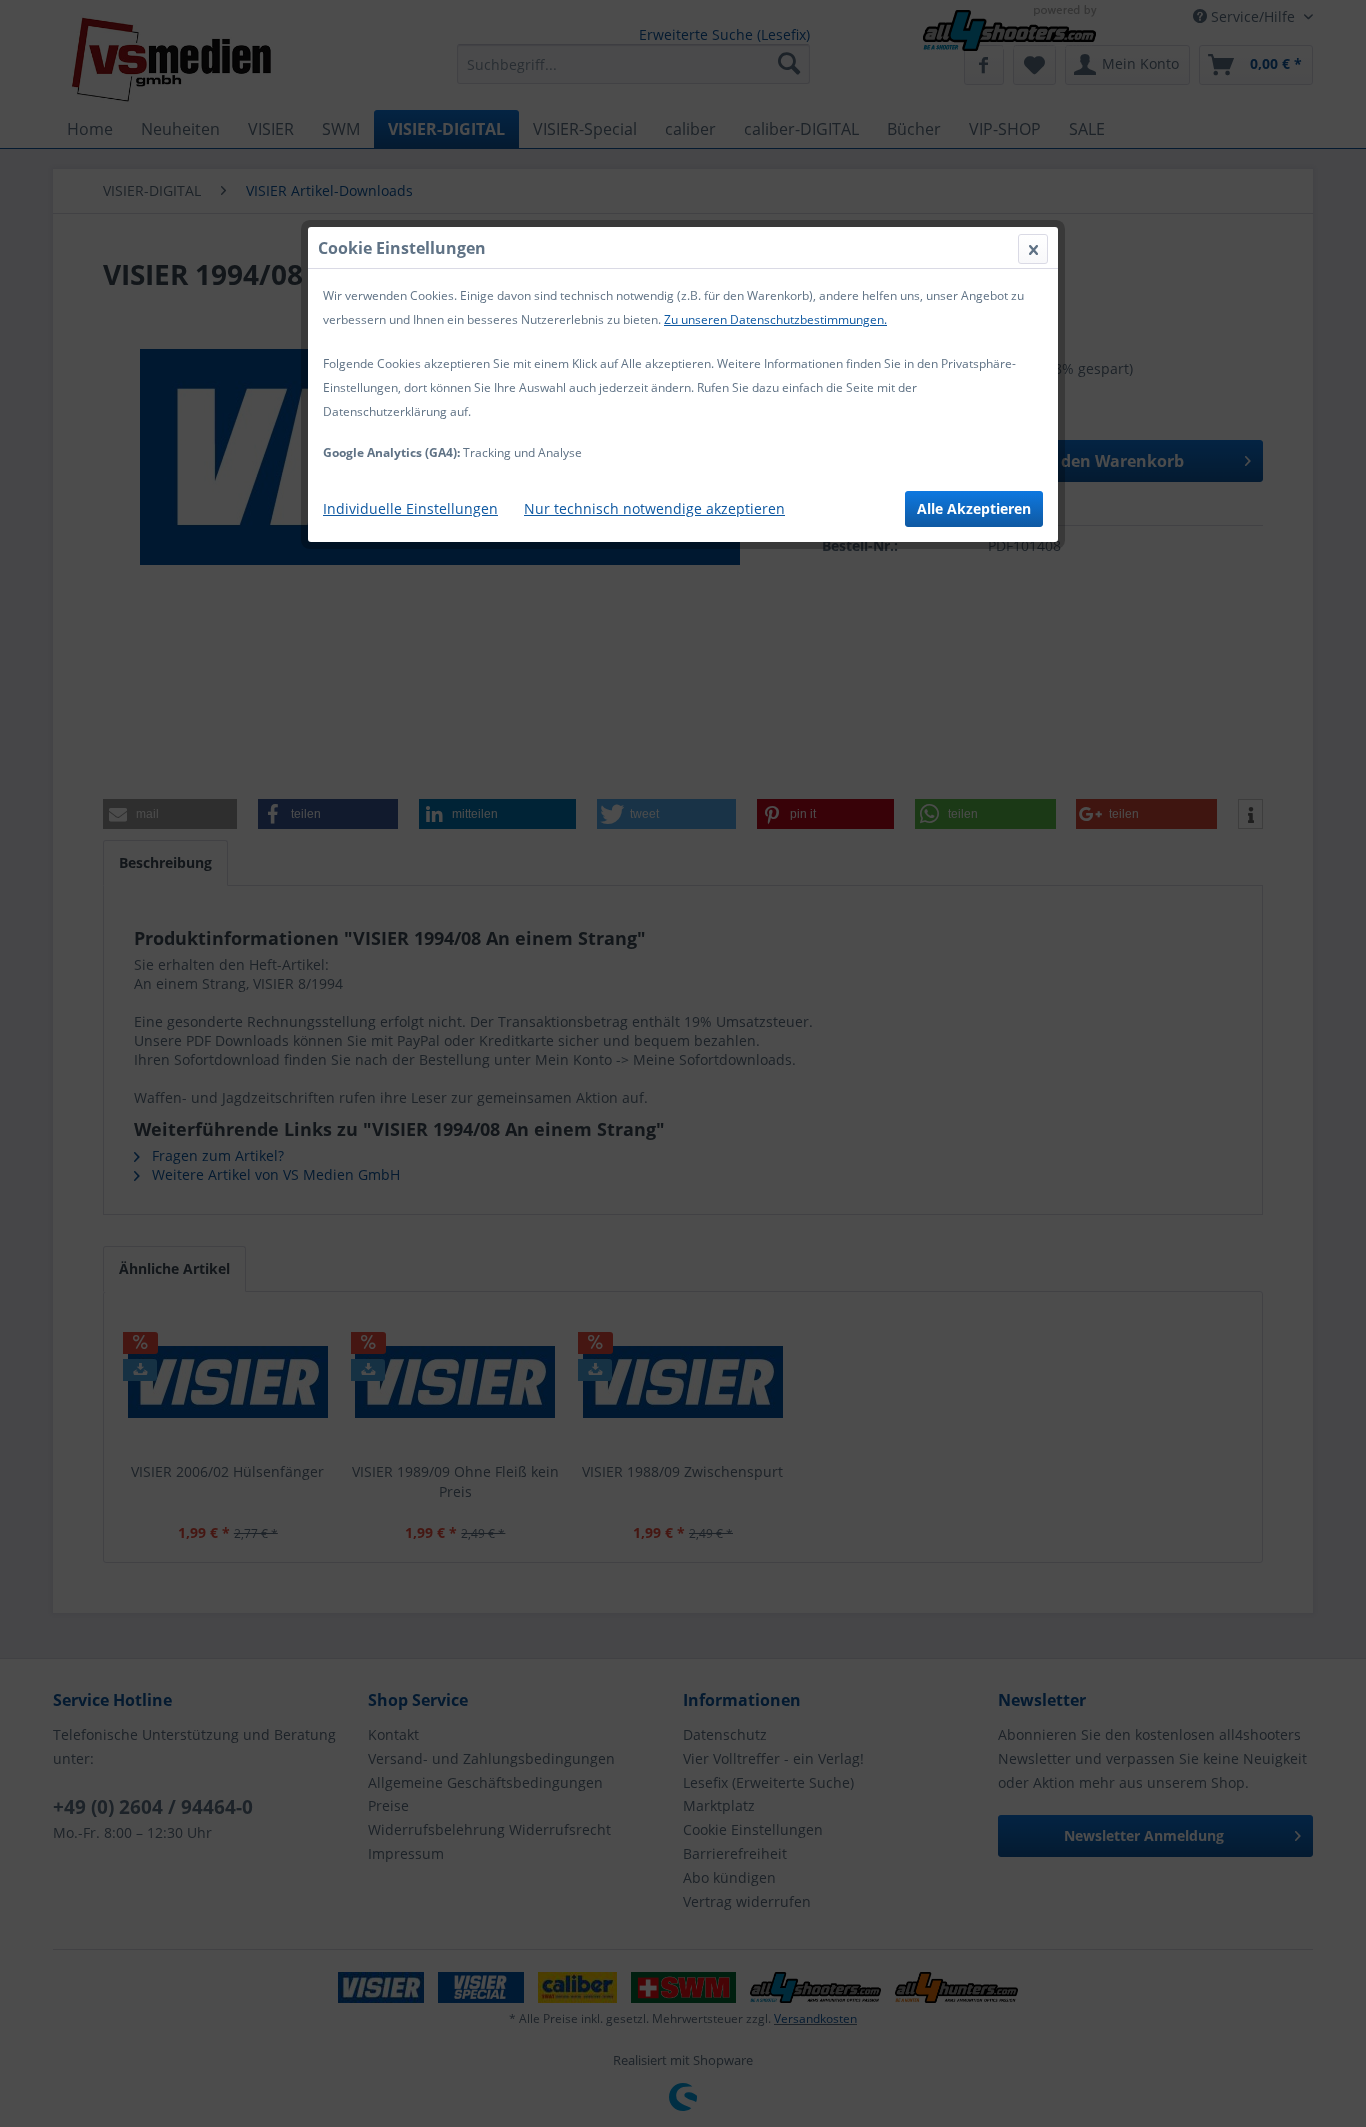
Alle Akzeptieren (974, 508)
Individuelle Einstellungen (410, 508)
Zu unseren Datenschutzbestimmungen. (775, 319)
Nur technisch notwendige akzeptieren (654, 508)
